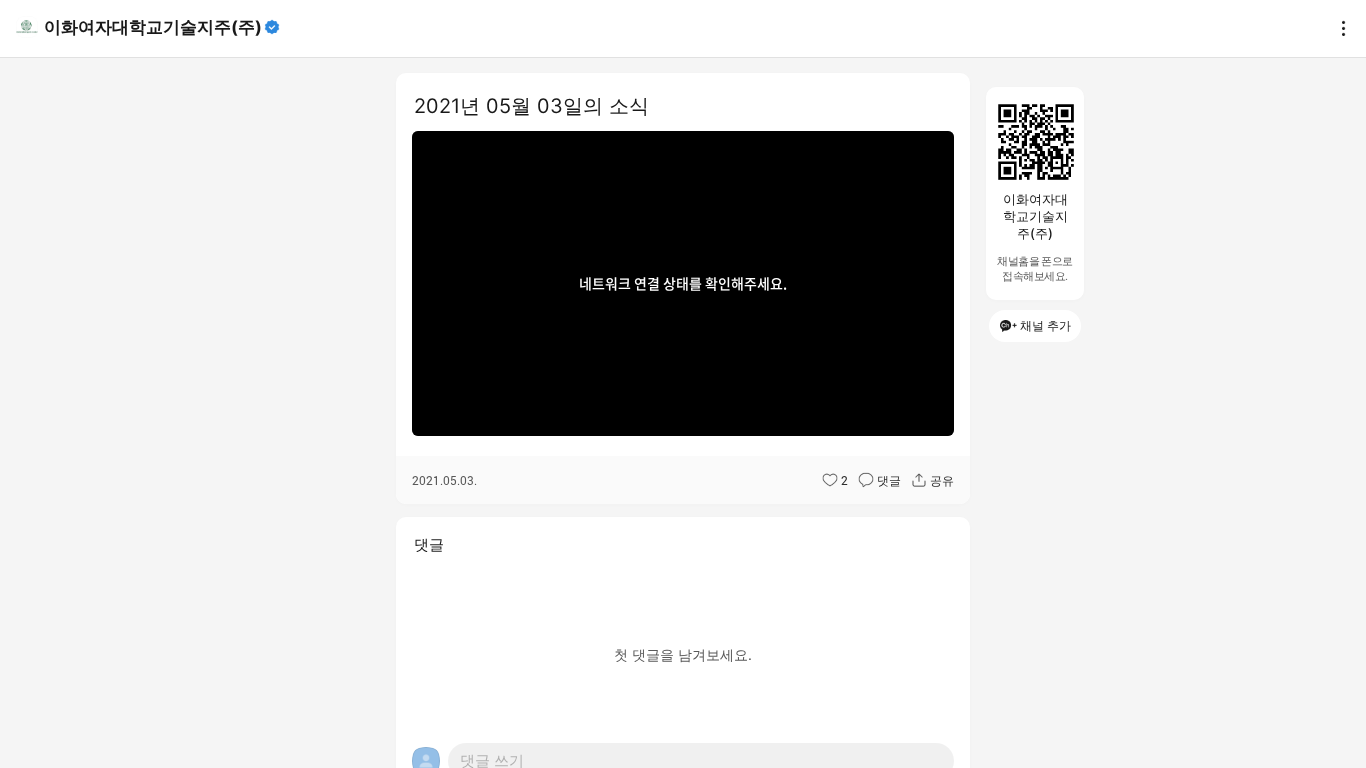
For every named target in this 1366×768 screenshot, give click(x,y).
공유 (942, 480)
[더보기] (1338, 28)
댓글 (889, 480)
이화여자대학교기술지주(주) (153, 27)
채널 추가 (1045, 325)
